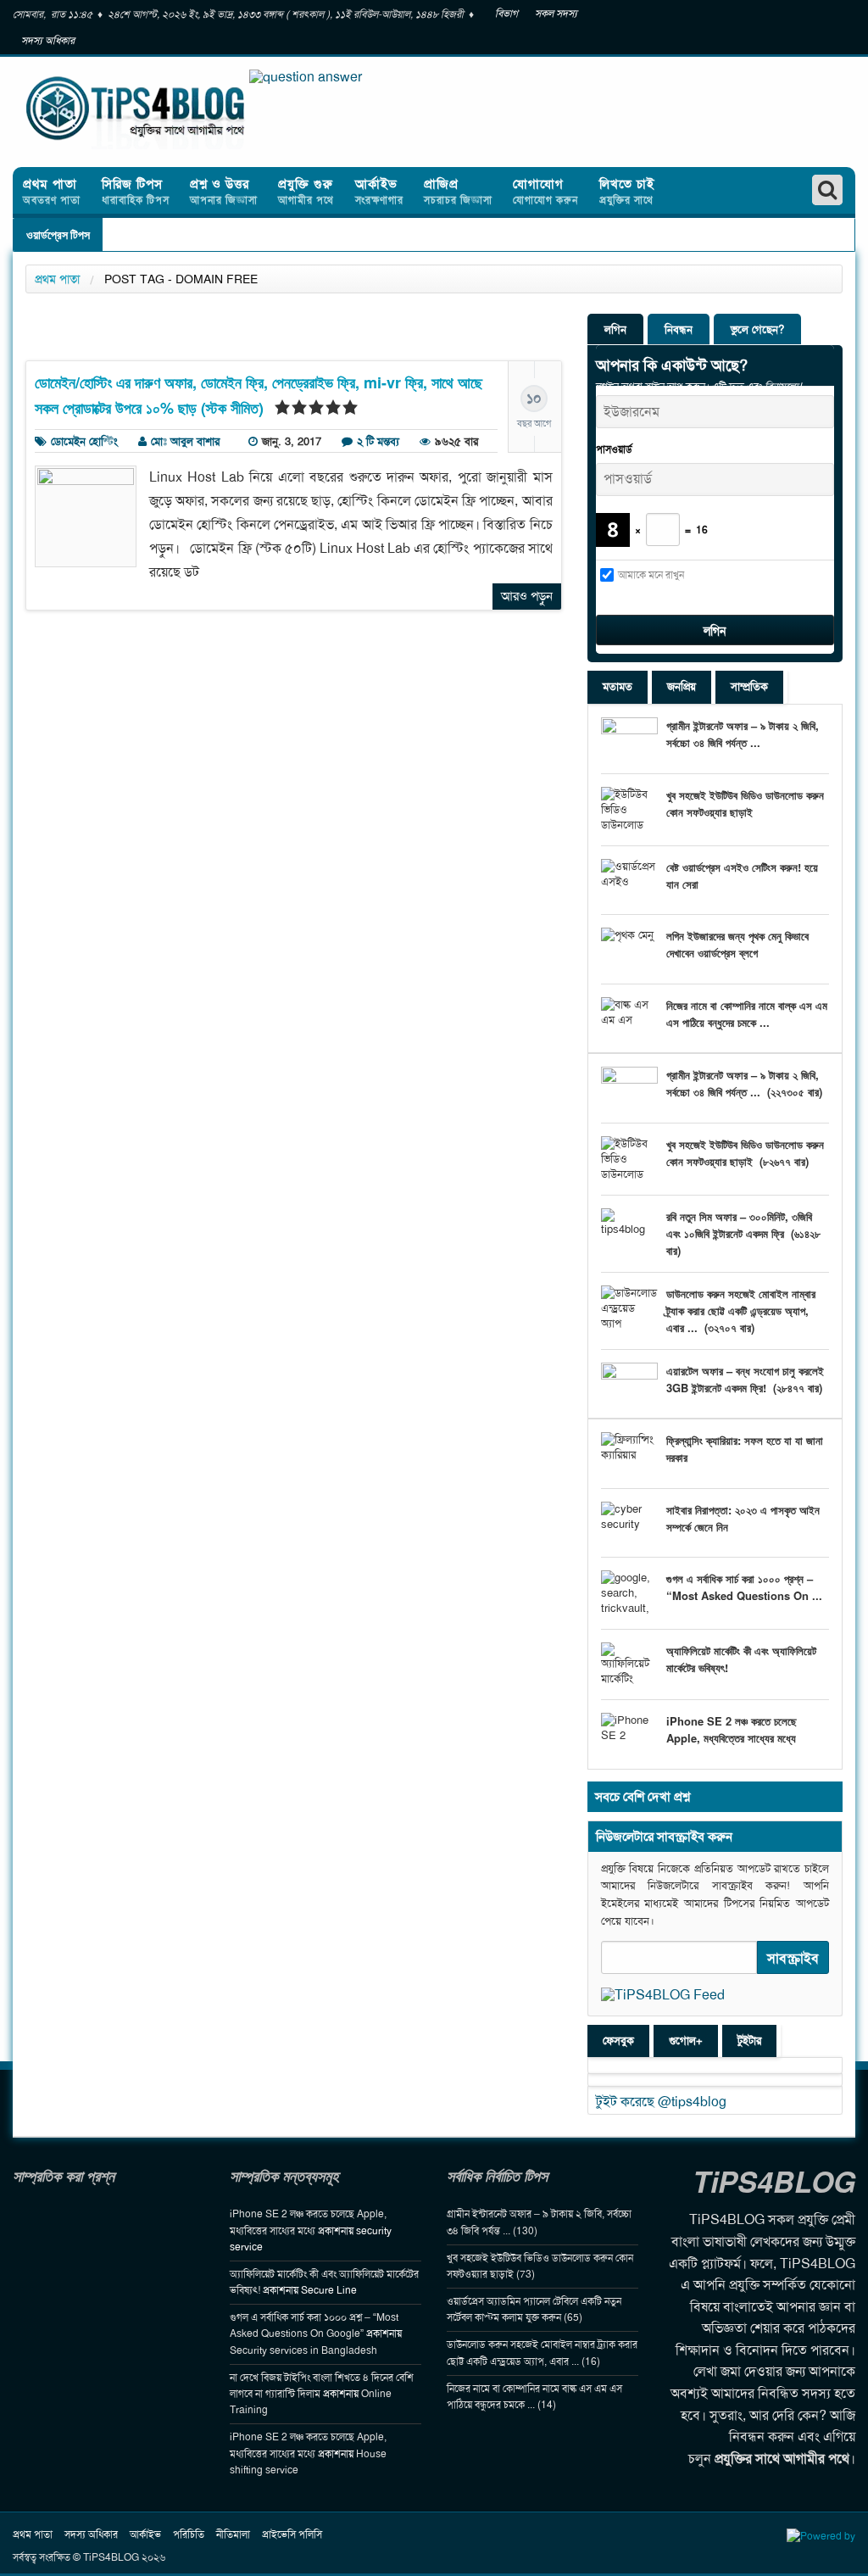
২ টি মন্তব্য (378, 441)
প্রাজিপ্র (458, 191)
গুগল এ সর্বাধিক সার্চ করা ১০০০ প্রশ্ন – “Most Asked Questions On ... (744, 1587)
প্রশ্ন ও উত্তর (224, 191)
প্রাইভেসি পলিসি (292, 2534)
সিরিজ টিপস (136, 191)
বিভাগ (506, 14)
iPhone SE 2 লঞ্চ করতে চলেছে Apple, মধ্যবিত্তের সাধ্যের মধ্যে (732, 1729)
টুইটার (749, 2041)
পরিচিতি (189, 2534)
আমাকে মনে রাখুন (651, 575)
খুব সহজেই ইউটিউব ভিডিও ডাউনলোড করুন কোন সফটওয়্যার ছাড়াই (745, 803)
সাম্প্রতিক (749, 686)
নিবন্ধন (679, 329)
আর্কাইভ (379, 191)
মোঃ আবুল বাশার (185, 441)
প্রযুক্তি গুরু (306, 191)
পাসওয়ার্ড (614, 449)
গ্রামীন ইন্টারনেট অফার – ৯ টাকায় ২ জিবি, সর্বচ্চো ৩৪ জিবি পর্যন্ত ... (743, 734)
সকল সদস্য (556, 14)
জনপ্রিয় (682, 686)
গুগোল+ (686, 2041)
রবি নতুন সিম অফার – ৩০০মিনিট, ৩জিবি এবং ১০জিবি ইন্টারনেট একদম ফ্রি (739, 1225)
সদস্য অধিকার (48, 41)
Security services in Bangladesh (303, 2350)
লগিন (615, 329)
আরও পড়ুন (527, 596)
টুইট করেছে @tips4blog (661, 2102)
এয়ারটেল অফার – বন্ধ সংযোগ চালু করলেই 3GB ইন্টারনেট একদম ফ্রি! (745, 1379)
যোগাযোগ (545, 191)
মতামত (618, 686)
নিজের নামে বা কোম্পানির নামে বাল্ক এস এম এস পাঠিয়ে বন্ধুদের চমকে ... (747, 1014)
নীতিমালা (233, 2534)
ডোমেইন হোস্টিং (84, 441)
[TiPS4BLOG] (153, 112)
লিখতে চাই (627, 191)
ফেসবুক (618, 2041)
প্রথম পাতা (52, 191)
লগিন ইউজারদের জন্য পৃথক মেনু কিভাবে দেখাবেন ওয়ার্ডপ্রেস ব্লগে (737, 944)
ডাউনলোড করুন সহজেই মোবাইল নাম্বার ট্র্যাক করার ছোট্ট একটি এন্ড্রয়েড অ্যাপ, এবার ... (741, 1310)
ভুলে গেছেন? (757, 329)
